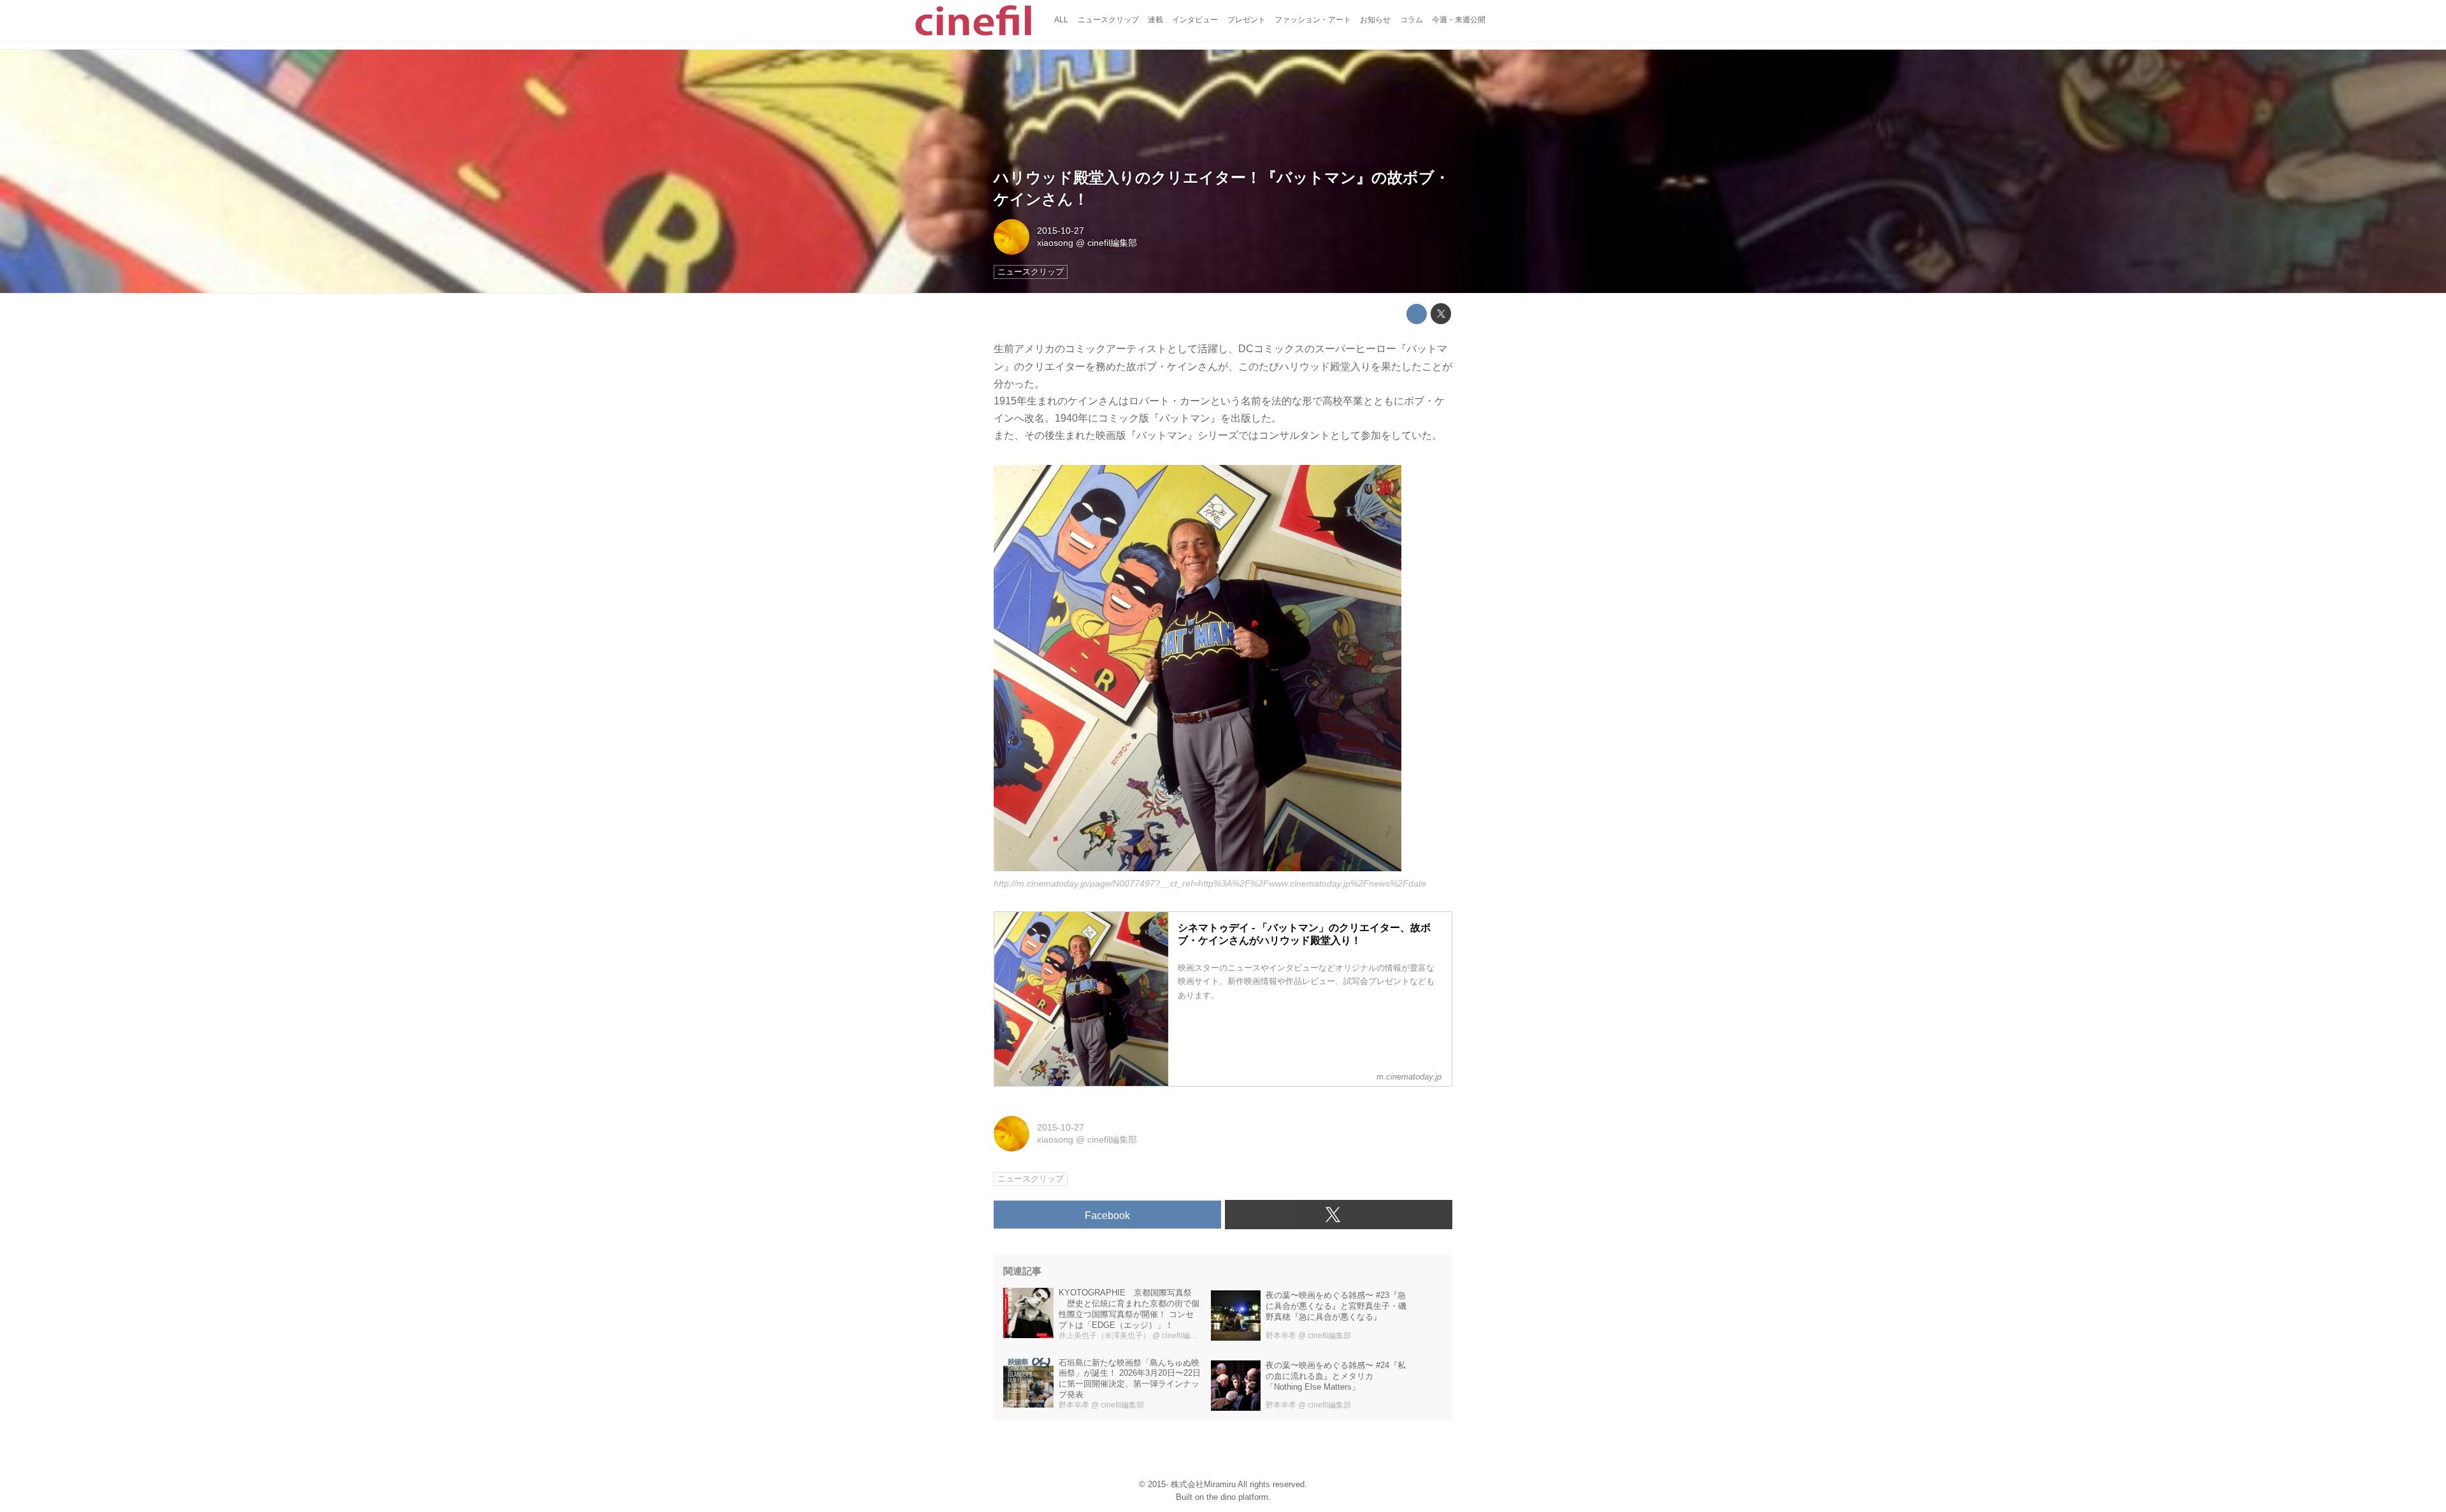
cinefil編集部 (1112, 243)
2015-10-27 (1061, 231)
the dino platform (1237, 1497)
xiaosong (1055, 243)
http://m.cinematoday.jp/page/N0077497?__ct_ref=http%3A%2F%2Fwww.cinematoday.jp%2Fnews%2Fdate (1210, 883)
